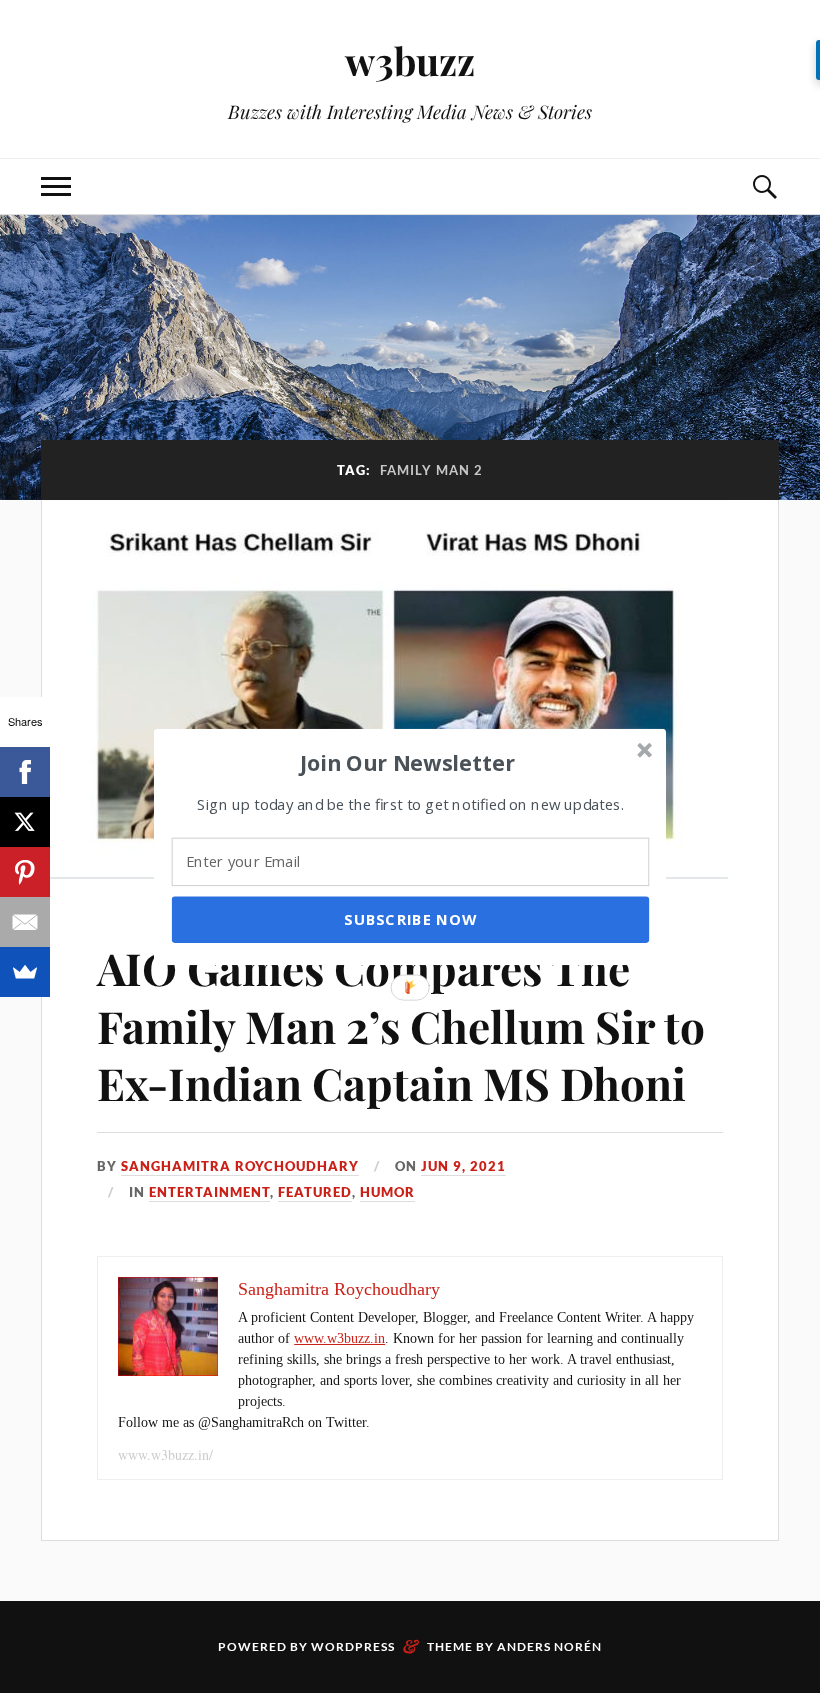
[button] (408, 762)
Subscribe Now (410, 919)
